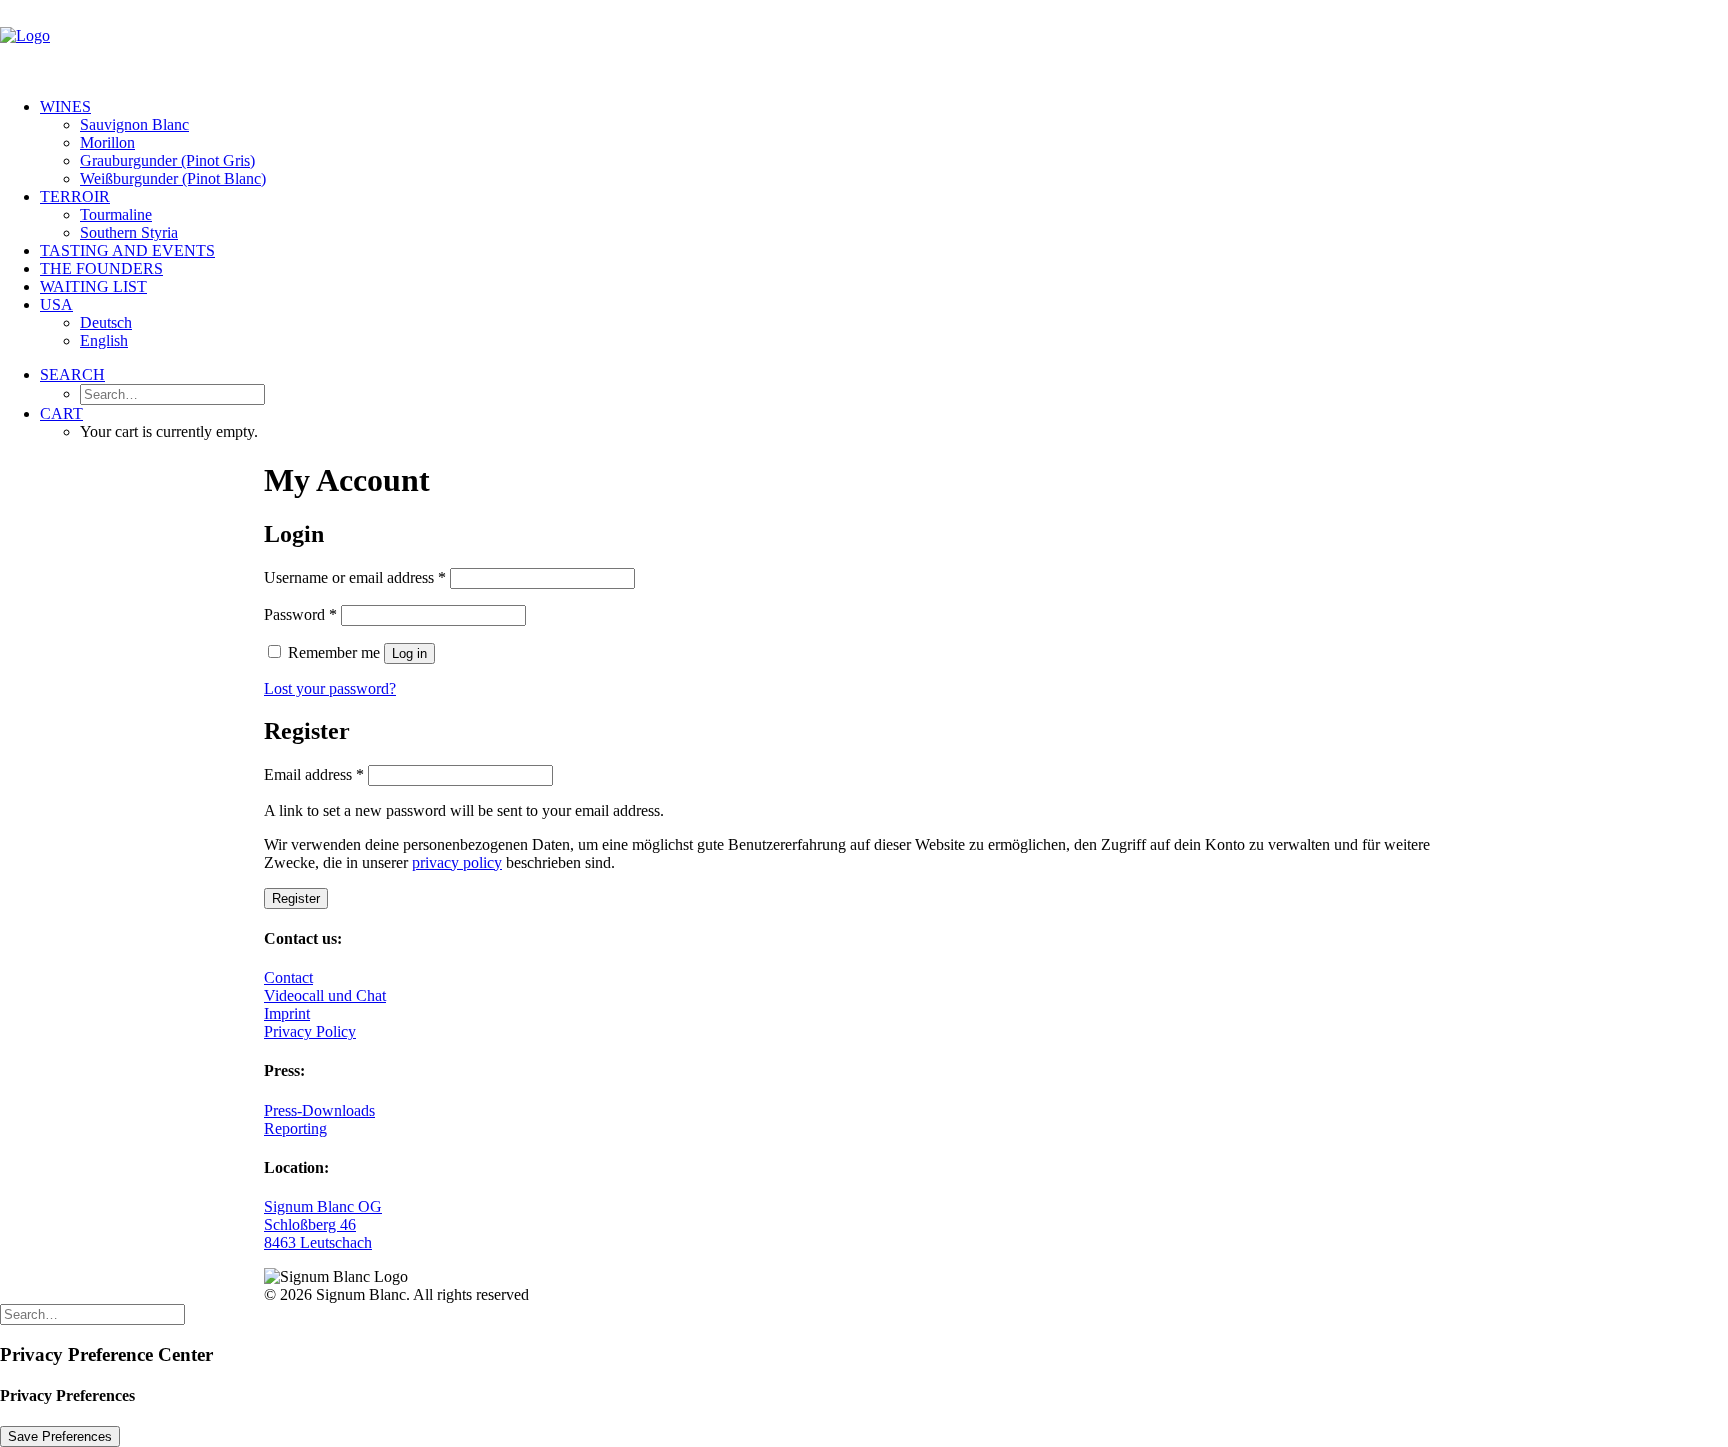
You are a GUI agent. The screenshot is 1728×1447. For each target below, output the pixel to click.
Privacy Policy (310, 1031)
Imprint (287, 1013)
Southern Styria (129, 232)
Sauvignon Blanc (134, 124)
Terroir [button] (75, 196)
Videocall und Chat (325, 995)
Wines (65, 106)
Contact (288, 977)
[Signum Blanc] (864, 41)
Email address (314, 774)
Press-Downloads (319, 1110)
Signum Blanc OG (323, 1206)
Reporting (295, 1128)
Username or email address (355, 577)
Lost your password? (330, 688)
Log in (409, 653)
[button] (72, 374)
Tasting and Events (127, 250)
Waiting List (93, 286)
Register (296, 898)
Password (300, 614)
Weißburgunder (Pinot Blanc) (173, 178)
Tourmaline (116, 214)
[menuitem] (884, 143)
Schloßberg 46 (310, 1224)
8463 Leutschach (318, 1242)
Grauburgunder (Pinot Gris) (167, 160)
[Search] (92, 1313)
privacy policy (457, 862)
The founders (101, 268)
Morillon (107, 142)
